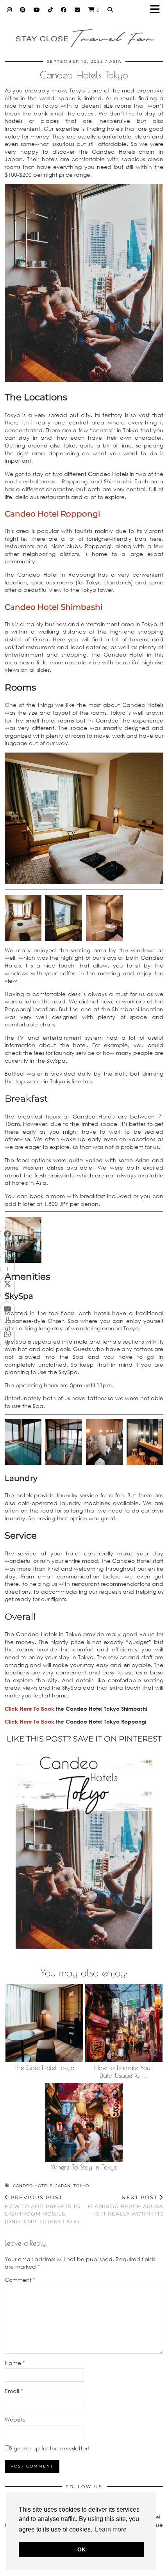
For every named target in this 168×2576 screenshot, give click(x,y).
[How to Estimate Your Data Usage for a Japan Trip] (124, 2023)
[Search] (110, 10)
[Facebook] (64, 10)
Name (15, 2363)
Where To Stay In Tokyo (84, 2167)
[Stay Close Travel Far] (84, 34)
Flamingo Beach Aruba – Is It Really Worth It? (125, 2205)
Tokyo (81, 2186)
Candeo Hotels (33, 2186)
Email (14, 2391)
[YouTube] (37, 10)
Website (15, 2419)
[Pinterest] (23, 10)
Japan (63, 2186)
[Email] (78, 10)
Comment (20, 2280)
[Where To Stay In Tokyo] (84, 2122)
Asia (115, 61)
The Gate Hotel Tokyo (44, 2068)
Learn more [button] (111, 2529)
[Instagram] (10, 10)
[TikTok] (51, 10)
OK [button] (81, 2549)
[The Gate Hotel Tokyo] (44, 2023)
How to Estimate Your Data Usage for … (123, 2072)
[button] (157, 10)
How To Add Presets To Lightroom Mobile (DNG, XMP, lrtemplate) (43, 2209)
